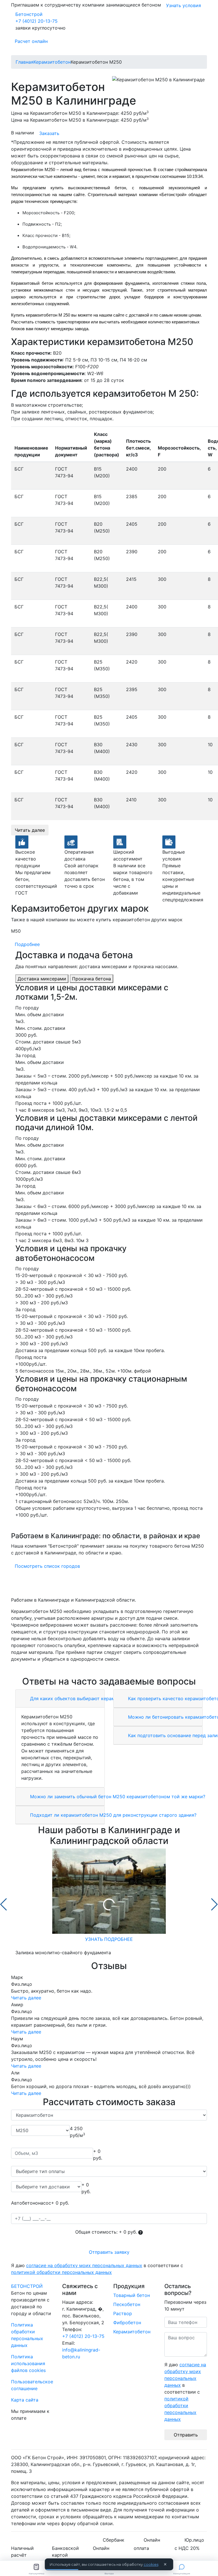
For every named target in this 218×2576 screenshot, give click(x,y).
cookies (151, 2564)
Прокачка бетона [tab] (92, 979)
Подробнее (27, 944)
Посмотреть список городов (47, 1566)
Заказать (49, 133)
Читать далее (30, 830)
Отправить (186, 2435)
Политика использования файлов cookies (28, 2363)
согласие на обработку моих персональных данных (84, 2265)
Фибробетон (127, 2323)
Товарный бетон (132, 2295)
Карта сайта (25, 2400)
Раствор (123, 2313)
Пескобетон (127, 2304)
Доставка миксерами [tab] (42, 979)
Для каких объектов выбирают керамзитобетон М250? (92, 1698)
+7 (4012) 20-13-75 (36, 21)
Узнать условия (184, 5)
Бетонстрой (29, 14)
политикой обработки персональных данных (61, 2272)
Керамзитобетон (132, 2332)
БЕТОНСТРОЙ (27, 2286)
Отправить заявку (109, 2252)
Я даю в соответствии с (97, 2269)
